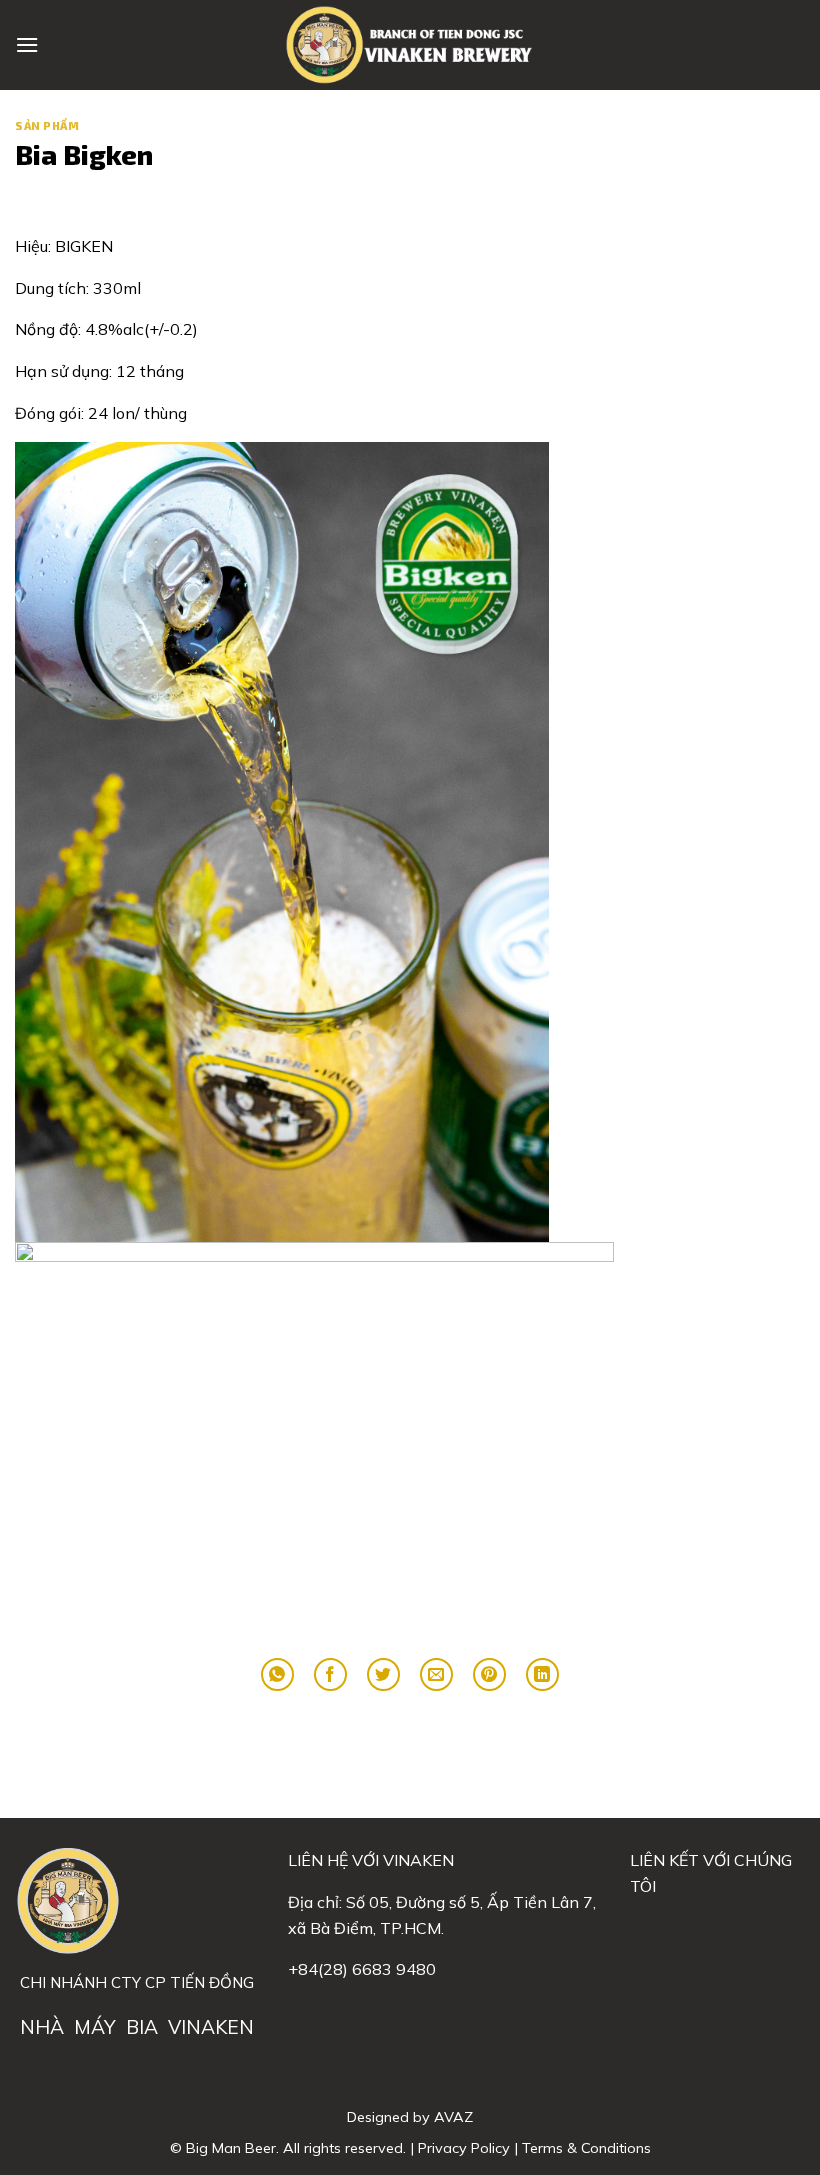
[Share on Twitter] (383, 1674)
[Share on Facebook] (330, 1674)
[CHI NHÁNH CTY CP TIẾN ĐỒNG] (410, 45)
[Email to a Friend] (436, 1674)
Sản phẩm (47, 125)
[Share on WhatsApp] (277, 1674)
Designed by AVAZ (410, 2117)
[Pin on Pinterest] (489, 1674)
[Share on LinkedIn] (542, 1674)
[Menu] (27, 44)
